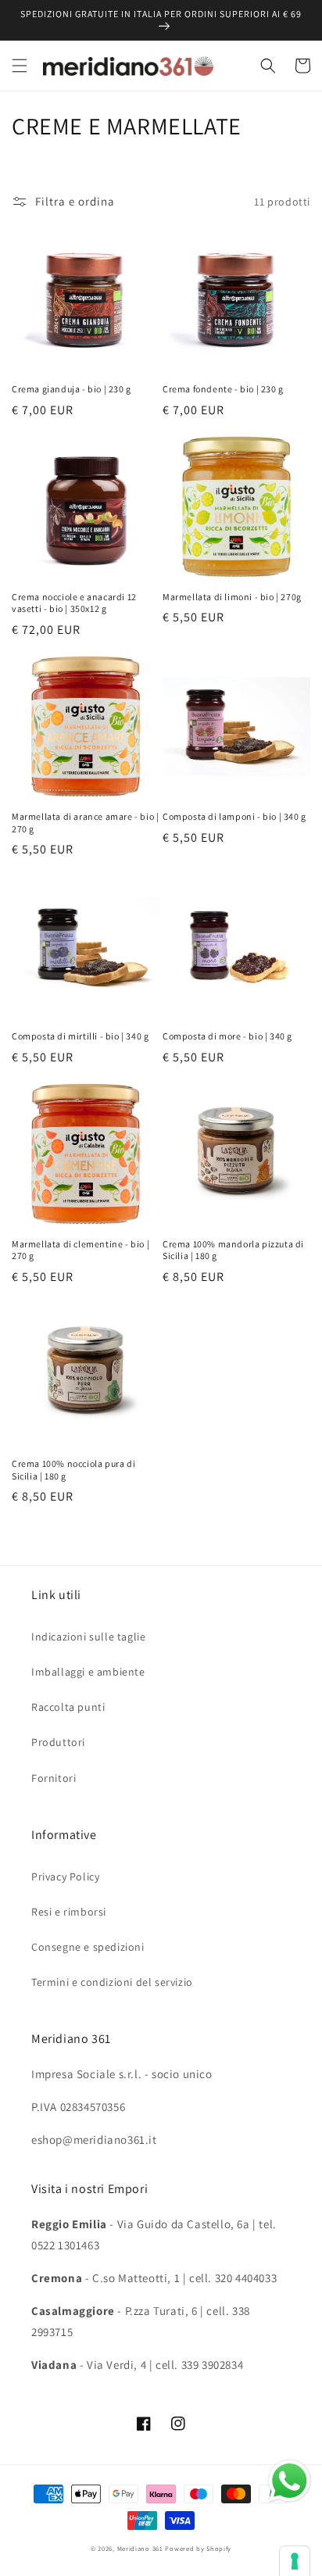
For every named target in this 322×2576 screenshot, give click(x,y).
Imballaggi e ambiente (88, 1672)
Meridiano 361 (140, 2548)
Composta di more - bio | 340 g (227, 1036)
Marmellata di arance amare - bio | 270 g (85, 823)
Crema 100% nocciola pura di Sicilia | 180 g (73, 1470)
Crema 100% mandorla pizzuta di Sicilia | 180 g (233, 1250)
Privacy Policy (65, 1877)
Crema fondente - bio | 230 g (223, 389)
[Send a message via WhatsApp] (290, 2481)
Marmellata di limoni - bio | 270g (232, 597)
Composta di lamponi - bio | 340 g (234, 816)
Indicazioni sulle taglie (88, 1637)
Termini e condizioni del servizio (112, 1982)
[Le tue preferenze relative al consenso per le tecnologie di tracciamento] (295, 2561)
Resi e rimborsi (69, 1912)
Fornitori (54, 1778)
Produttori (58, 1742)
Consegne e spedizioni (88, 1947)
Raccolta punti (68, 1707)
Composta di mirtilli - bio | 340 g (80, 1036)
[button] (20, 66)
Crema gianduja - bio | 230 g (72, 389)
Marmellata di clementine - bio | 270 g (80, 1250)
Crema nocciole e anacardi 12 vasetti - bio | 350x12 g (74, 603)
